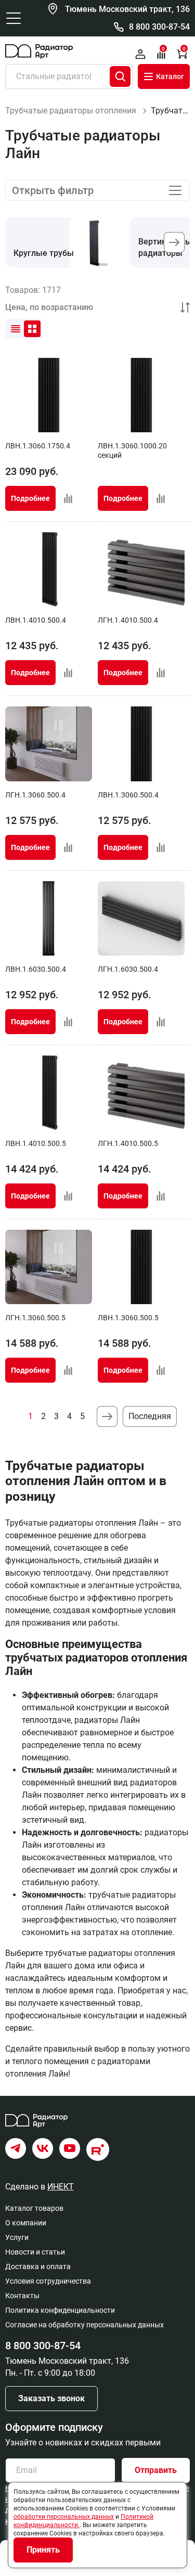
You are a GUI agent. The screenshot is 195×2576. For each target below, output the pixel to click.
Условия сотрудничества (48, 2281)
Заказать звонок (51, 2398)
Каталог (170, 76)
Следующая (107, 1416)
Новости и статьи (35, 2252)
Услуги (17, 2237)
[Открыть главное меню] (14, 18)
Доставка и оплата (38, 2266)
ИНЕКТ (61, 2187)
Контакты (22, 2296)
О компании (26, 2223)
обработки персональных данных (64, 2517)
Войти (140, 54)
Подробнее (30, 498)
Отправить (156, 2470)
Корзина (184, 49)
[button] (174, 242)
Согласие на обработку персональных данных (84, 2325)
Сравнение (163, 49)
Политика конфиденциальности (60, 2310)
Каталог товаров (34, 2208)
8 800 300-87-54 (159, 27)
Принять (43, 2550)
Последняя (150, 1416)
